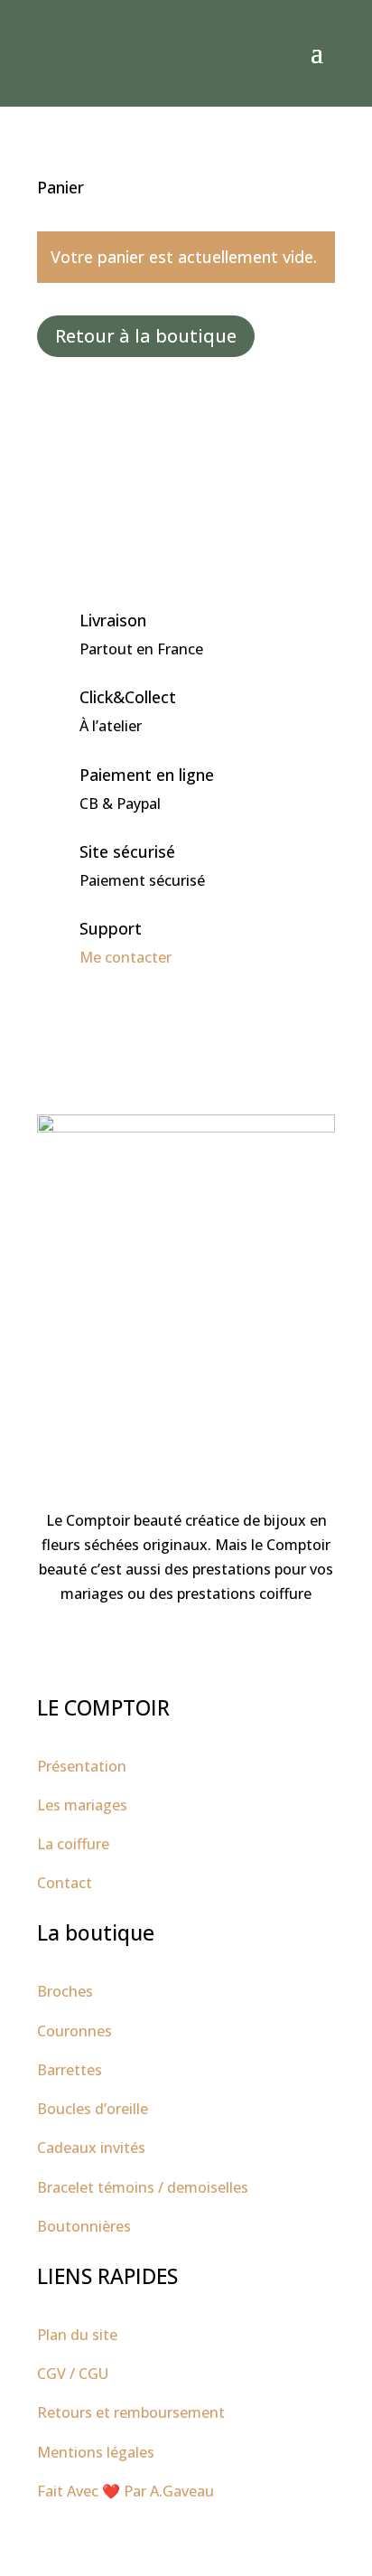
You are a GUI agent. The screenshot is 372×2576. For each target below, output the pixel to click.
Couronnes (74, 2031)
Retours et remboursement (131, 2412)
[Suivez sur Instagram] (204, 1649)
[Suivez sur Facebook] (168, 1649)
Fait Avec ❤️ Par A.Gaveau (126, 2491)
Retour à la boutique (146, 336)
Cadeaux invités (91, 2148)
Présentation (82, 1766)
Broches (65, 1991)
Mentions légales (96, 2452)
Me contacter (126, 957)
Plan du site (77, 2335)
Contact (65, 1883)
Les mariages (82, 1805)
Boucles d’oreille (93, 2109)
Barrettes (70, 2070)
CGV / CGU (73, 2374)
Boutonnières (84, 2226)
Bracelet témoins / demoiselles (143, 2187)
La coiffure (73, 1844)
